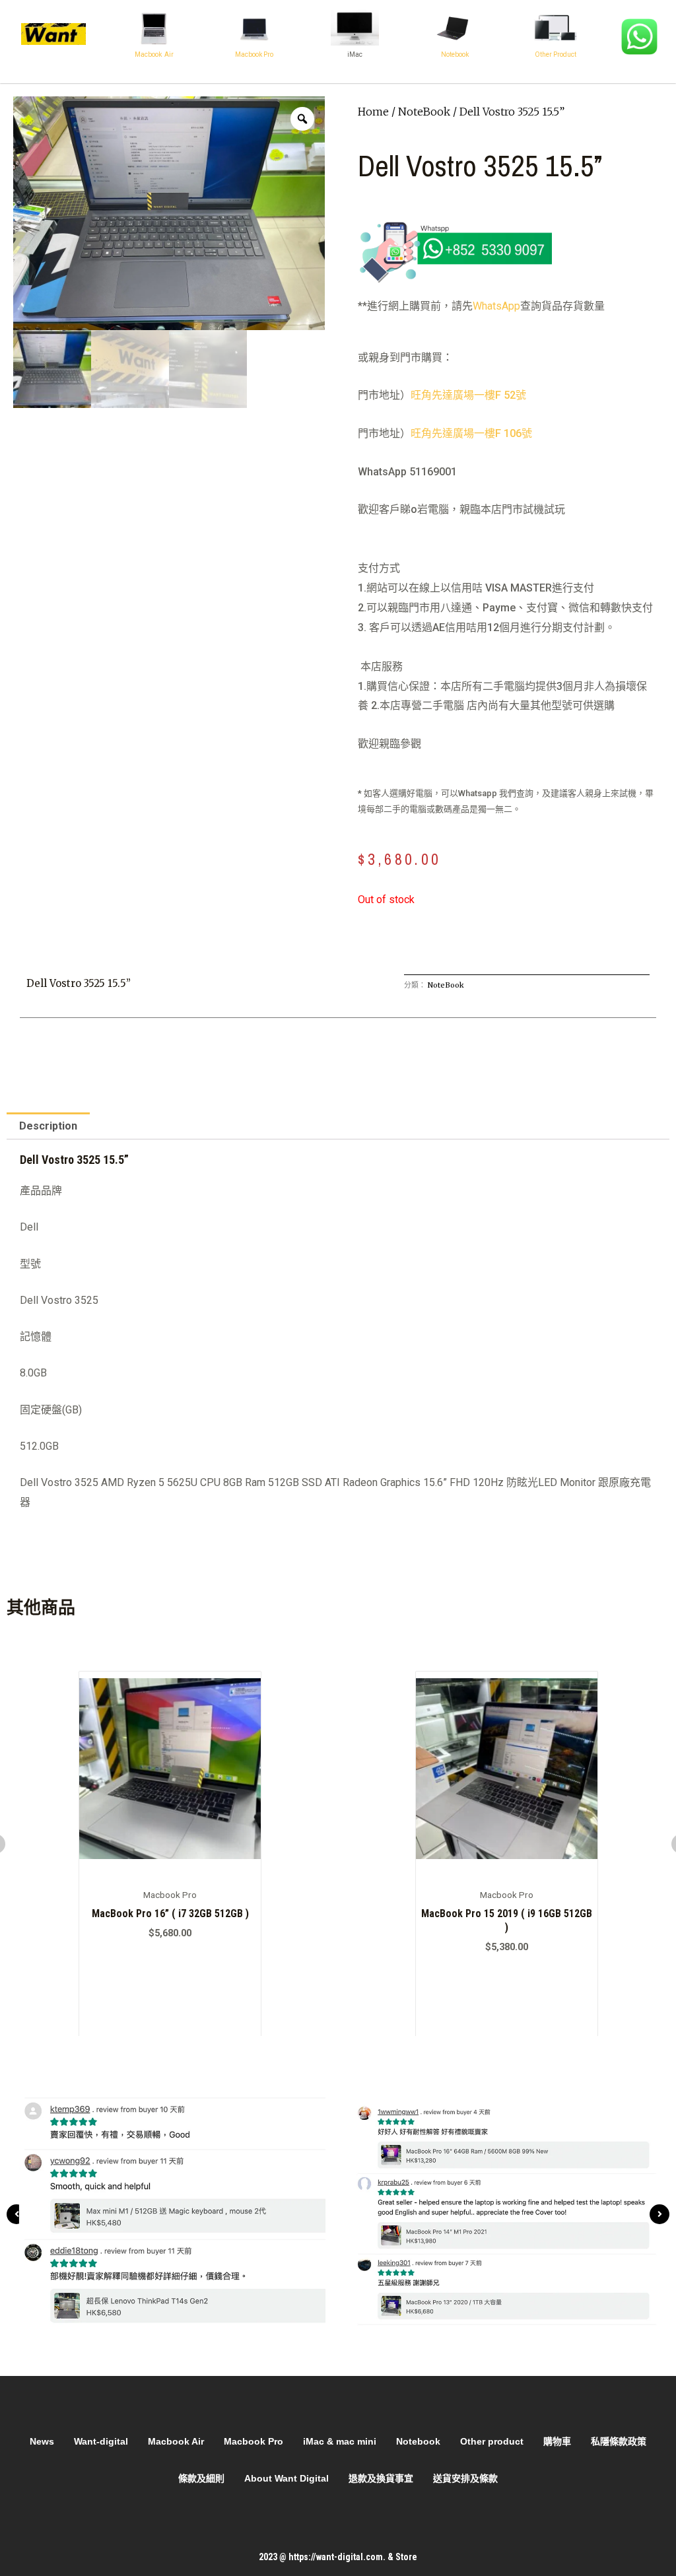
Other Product (556, 54)
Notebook (455, 54)
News (42, 2441)
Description (48, 1126)
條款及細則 (201, 2478)
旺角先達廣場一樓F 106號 (471, 433)
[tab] (48, 1126)
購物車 (557, 2441)
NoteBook (424, 112)
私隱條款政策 (619, 2441)
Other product (492, 2441)
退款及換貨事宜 (381, 2478)
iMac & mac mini (340, 2441)
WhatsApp (496, 306)
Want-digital (101, 2441)
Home (373, 112)
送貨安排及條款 (465, 2478)
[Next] (659, 2214)
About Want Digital (287, 2478)
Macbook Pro (254, 54)
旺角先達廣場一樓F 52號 (468, 395)
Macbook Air (154, 54)
